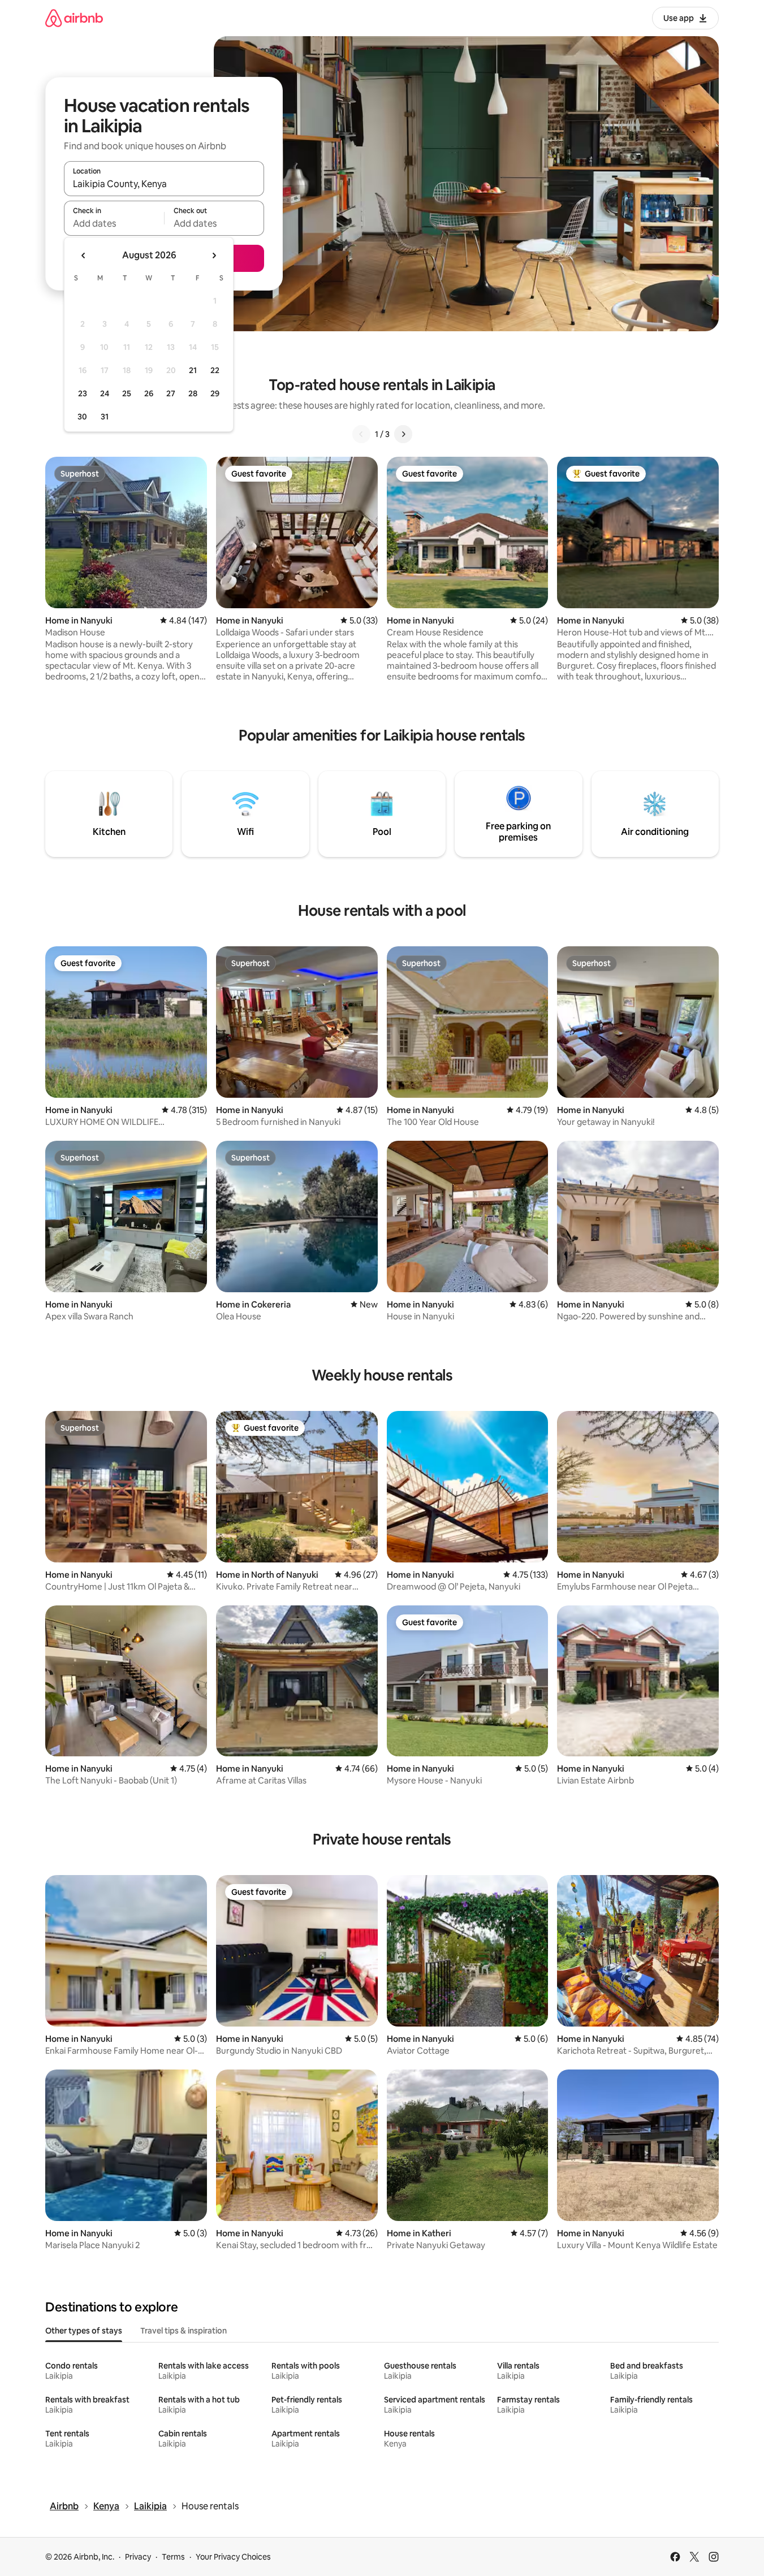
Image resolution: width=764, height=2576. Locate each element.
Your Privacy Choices (233, 2557)
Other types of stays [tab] (84, 2331)
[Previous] (361, 434)
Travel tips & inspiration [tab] (184, 2331)
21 (193, 370)
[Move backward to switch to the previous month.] (84, 256)
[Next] (403, 434)
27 (171, 393)
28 (193, 393)
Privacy (138, 2557)
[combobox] (164, 184)
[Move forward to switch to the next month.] (214, 256)
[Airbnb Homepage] (74, 18)
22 (215, 370)
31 (105, 417)
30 (82, 417)
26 (149, 393)
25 (127, 393)
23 (83, 393)
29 (215, 393)
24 (105, 393)
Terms (173, 2557)
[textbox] (114, 223)
